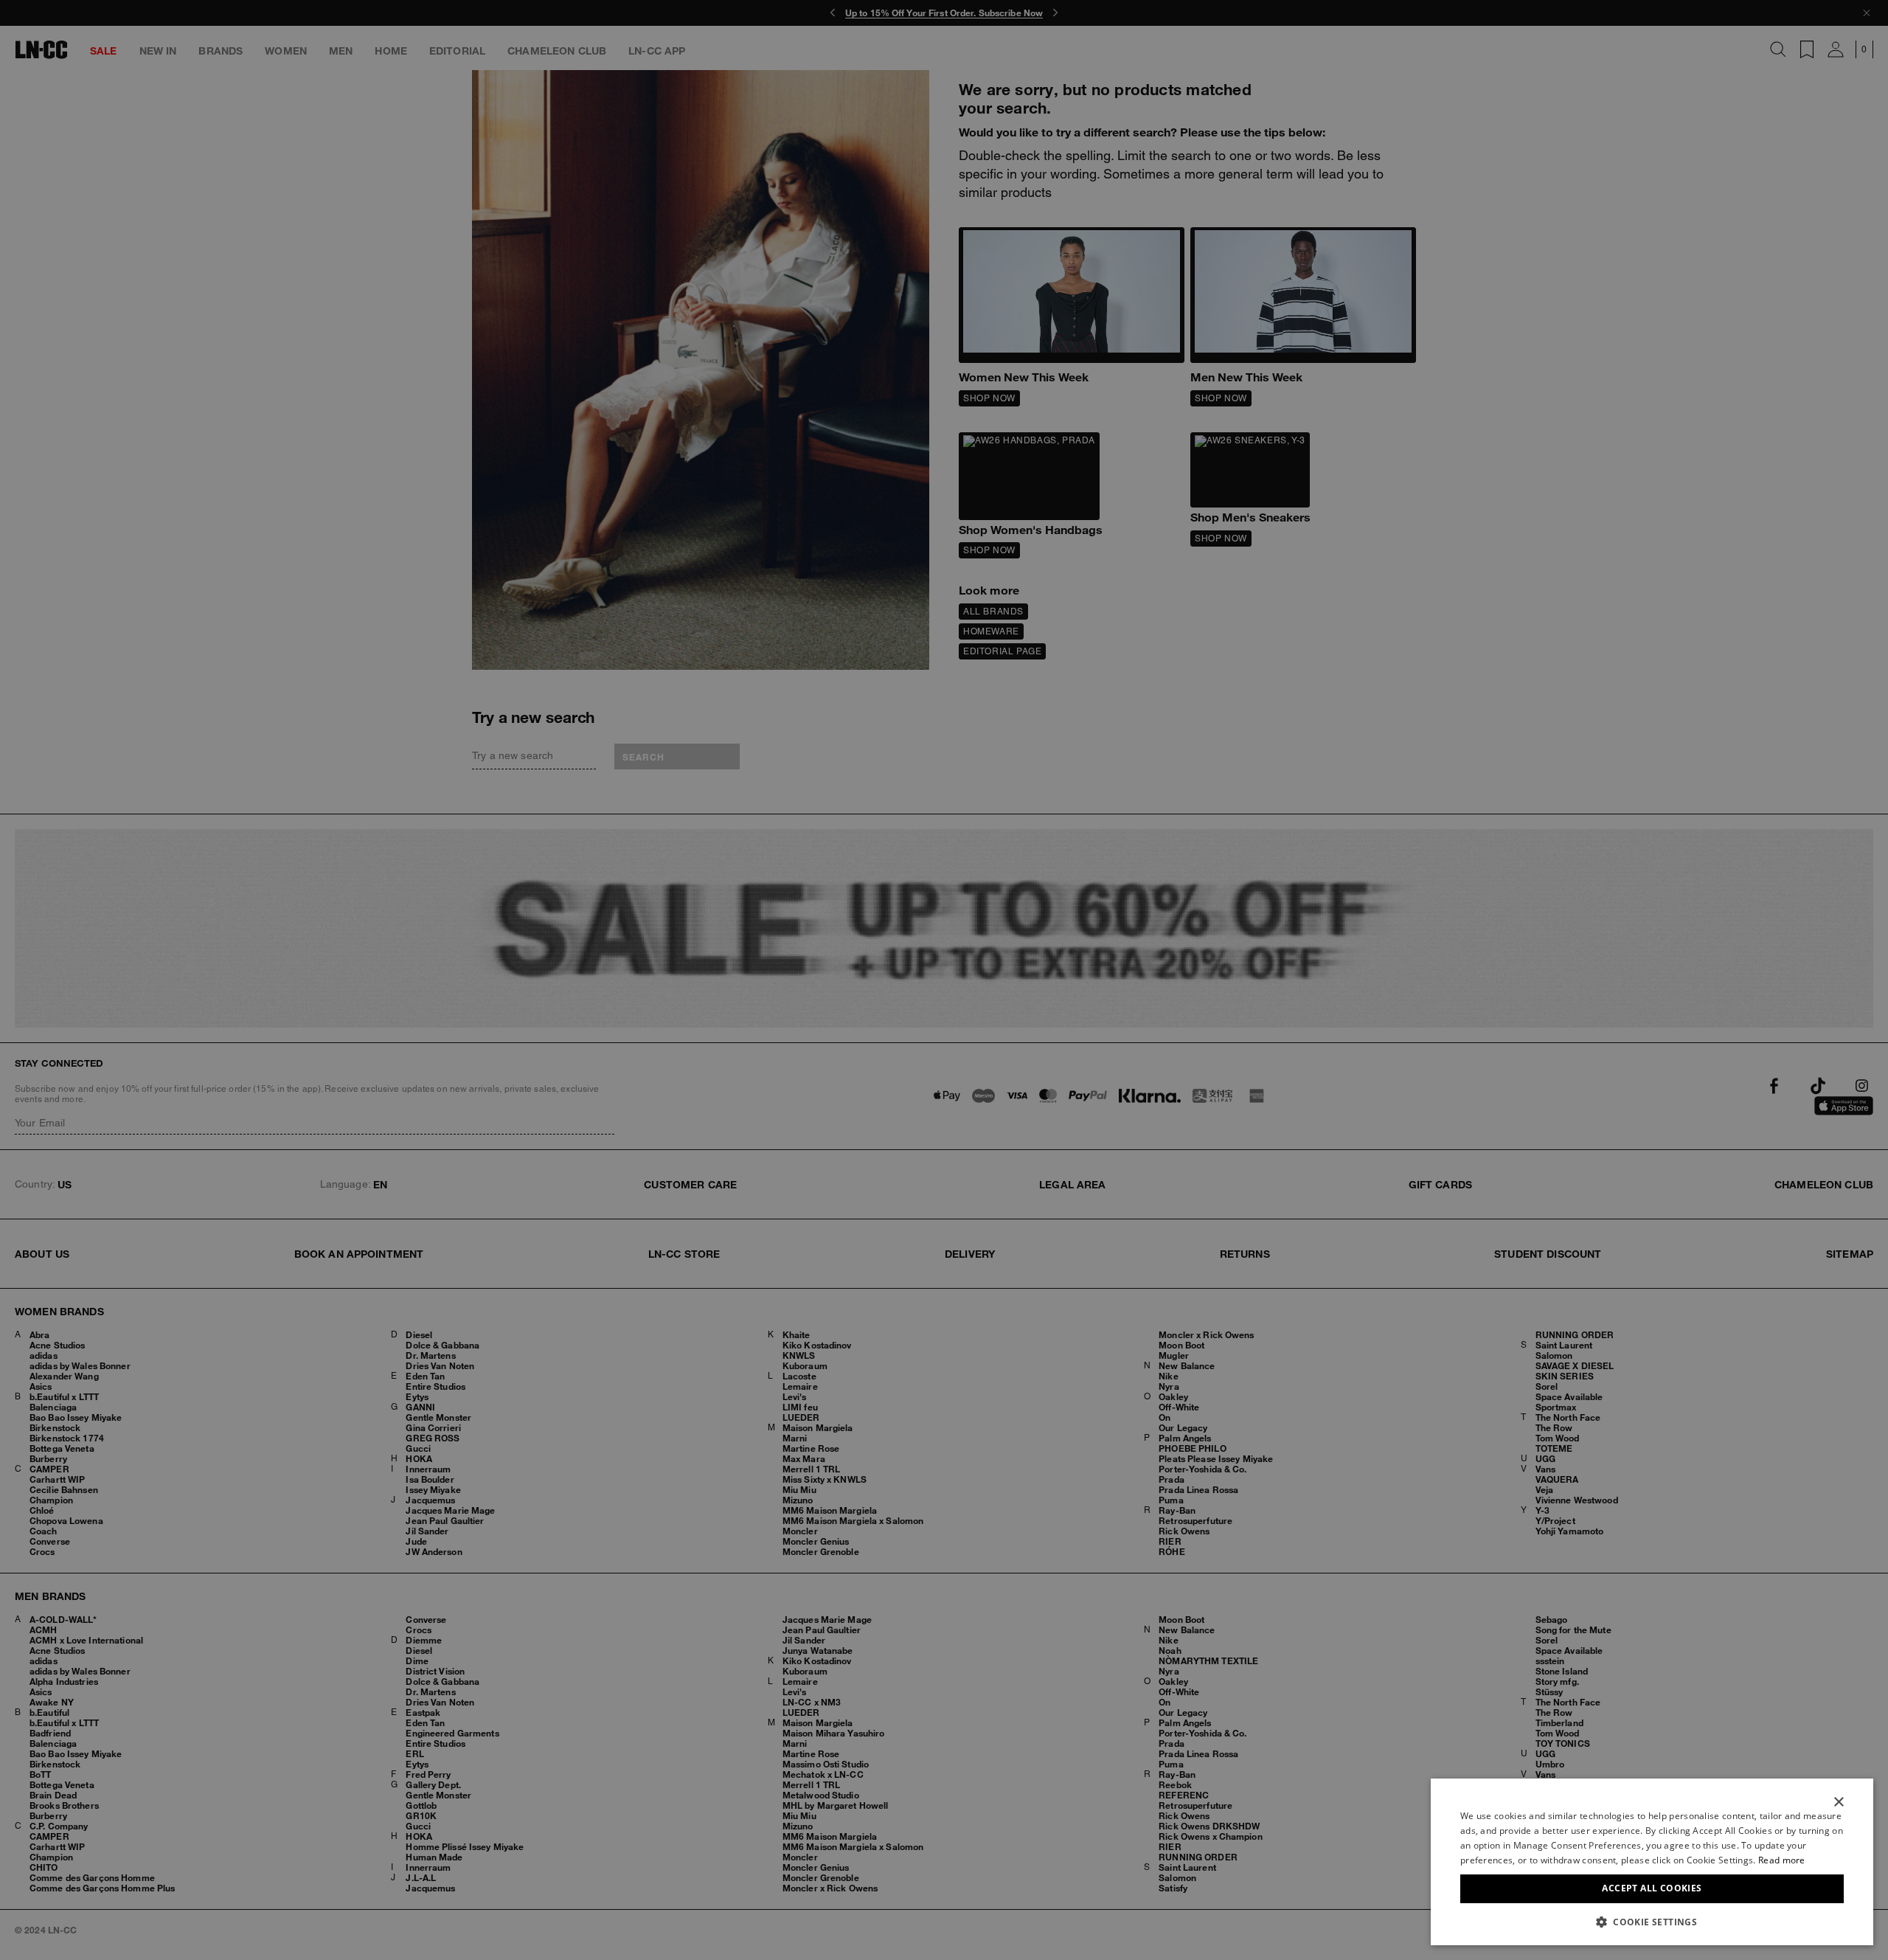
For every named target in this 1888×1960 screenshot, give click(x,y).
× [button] (1838, 1803)
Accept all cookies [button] (1652, 1888)
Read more (1782, 1860)
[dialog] (1652, 1862)
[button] (1652, 1922)
